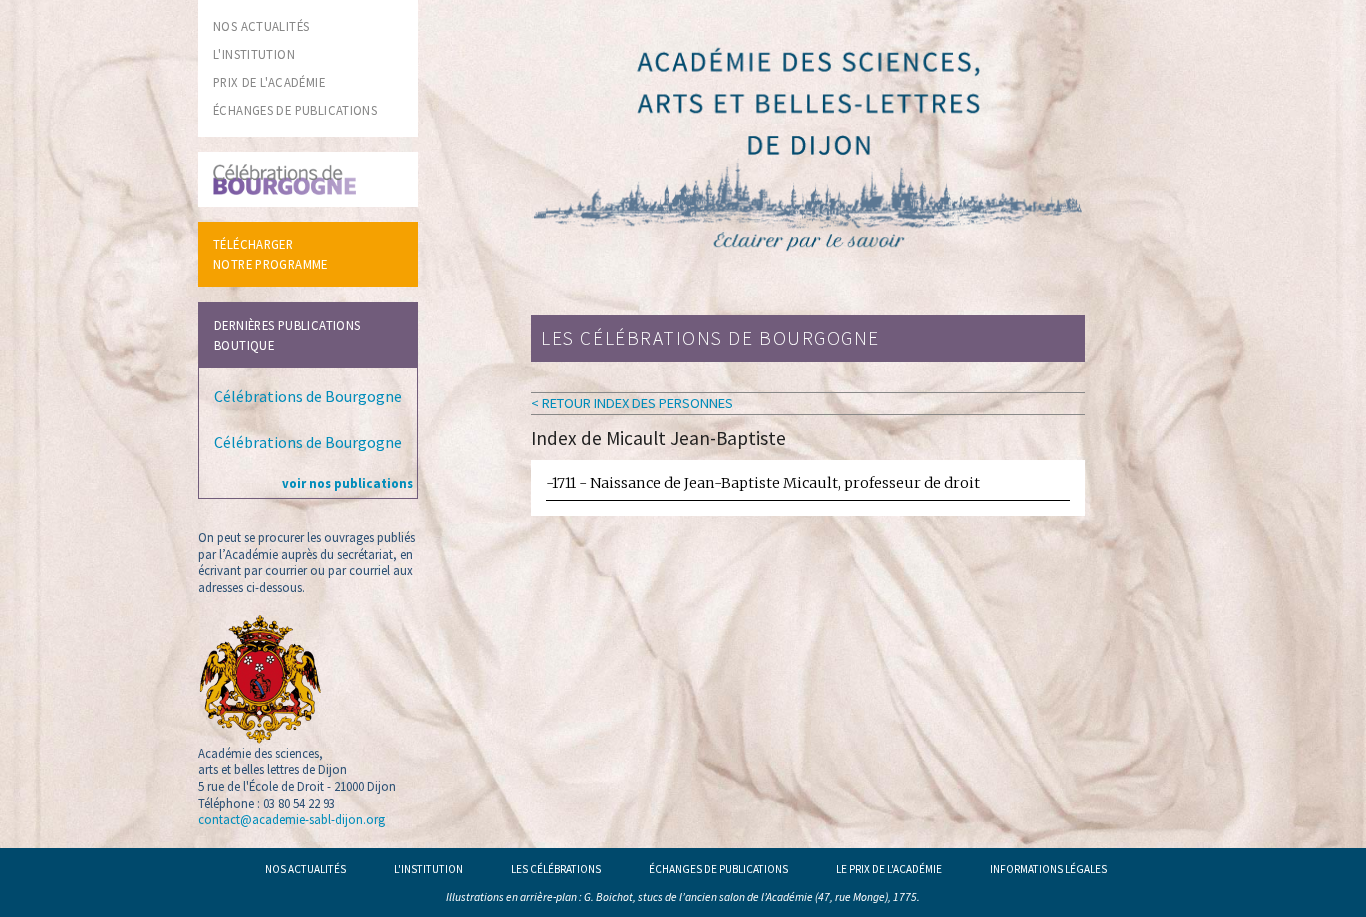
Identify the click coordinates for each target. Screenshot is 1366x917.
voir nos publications (347, 483)
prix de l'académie (269, 82)
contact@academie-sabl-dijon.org (291, 819)
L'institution (428, 869)
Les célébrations (556, 869)
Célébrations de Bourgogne (308, 396)
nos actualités (261, 26)
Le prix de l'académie (889, 869)
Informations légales (1048, 869)
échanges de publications (295, 110)
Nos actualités (305, 869)
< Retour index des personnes (632, 403)
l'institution (254, 54)
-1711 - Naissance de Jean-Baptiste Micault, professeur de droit (763, 483)
